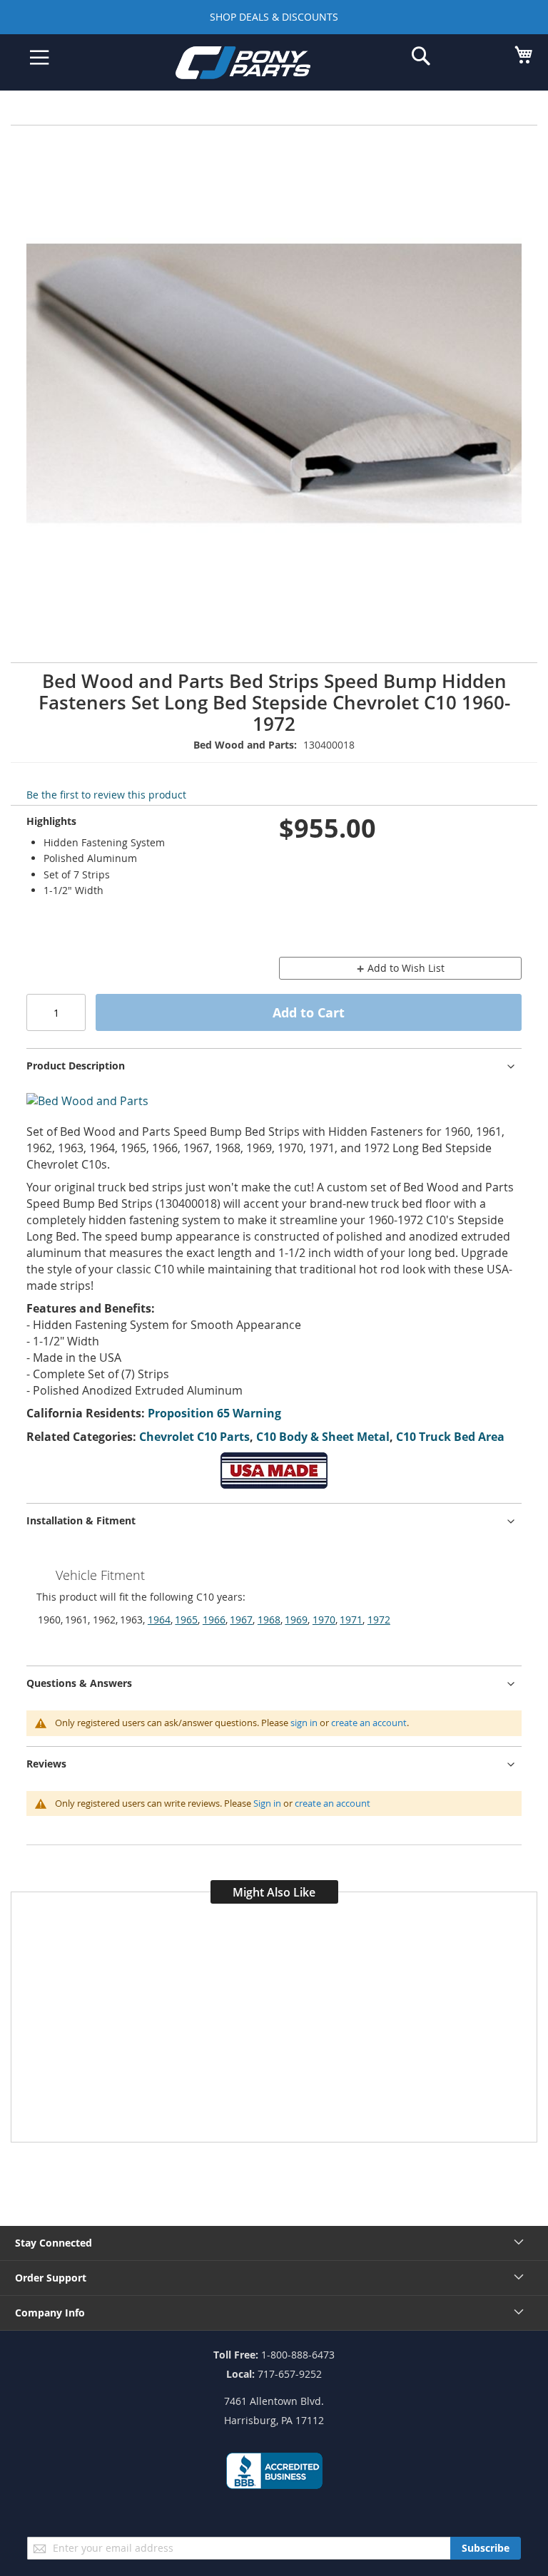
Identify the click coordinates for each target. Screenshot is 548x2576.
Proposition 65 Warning (214, 1413)
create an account (369, 1723)
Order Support (51, 2278)
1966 (214, 1620)
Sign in (267, 1803)
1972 (379, 1620)
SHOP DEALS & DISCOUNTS (274, 17)
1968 (269, 1620)
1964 (159, 1620)
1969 (296, 1620)
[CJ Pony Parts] (263, 65)
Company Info (50, 2313)
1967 (241, 1620)
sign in (304, 1723)
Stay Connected (54, 2243)
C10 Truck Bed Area (450, 1437)
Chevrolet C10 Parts (194, 1437)
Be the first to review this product (106, 795)
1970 (324, 1620)
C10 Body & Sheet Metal (323, 1437)
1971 (351, 1620)
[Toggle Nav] (40, 58)
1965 (186, 1620)
